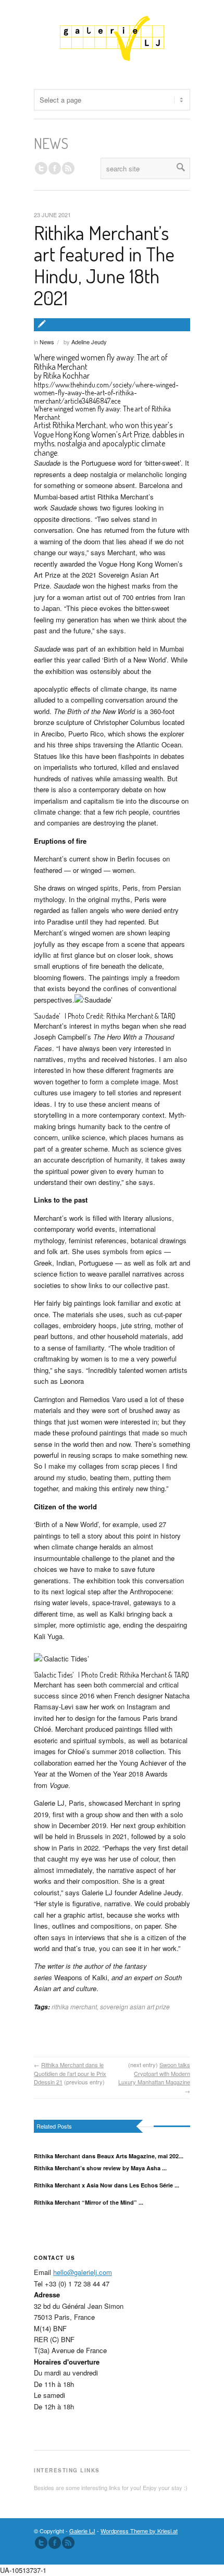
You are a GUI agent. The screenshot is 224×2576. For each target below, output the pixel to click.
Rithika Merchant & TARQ (141, 1016)
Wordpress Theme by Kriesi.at (139, 2531)
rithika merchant (74, 2006)
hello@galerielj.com (83, 2272)
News (47, 342)
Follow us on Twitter (41, 168)
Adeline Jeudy (89, 342)
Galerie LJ (82, 2531)
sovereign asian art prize (135, 2006)
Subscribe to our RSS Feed (68, 2543)
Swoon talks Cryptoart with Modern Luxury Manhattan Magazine (154, 2073)
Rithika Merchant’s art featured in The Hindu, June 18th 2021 (104, 265)
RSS (68, 168)
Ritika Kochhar (66, 376)
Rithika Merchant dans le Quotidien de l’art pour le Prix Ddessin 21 (70, 2073)
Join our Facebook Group (55, 168)
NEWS (51, 143)
